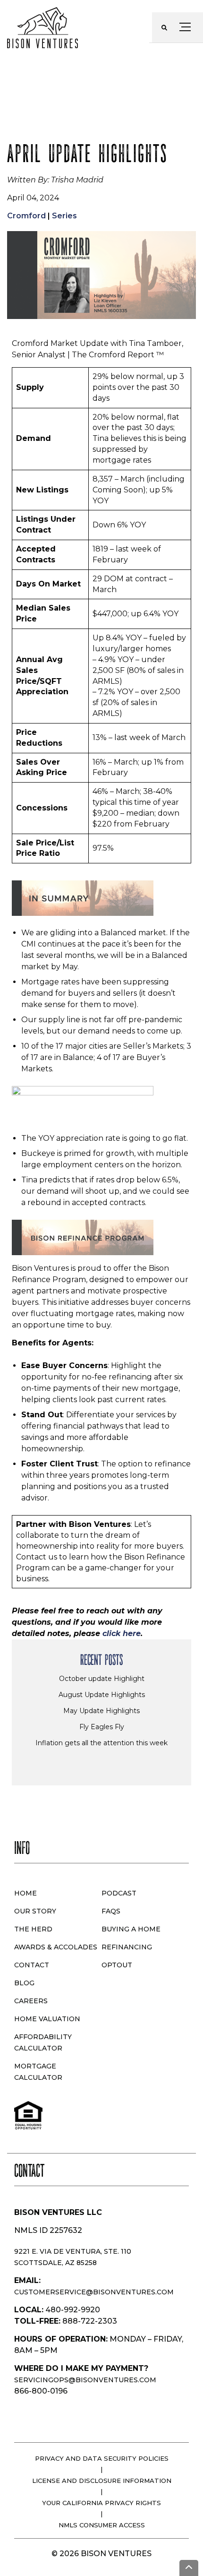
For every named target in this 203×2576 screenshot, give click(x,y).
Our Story (35, 1911)
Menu (187, 27)
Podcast (119, 1893)
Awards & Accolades (56, 1947)
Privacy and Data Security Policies (102, 2458)
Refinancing (127, 1947)
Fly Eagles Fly (102, 1727)
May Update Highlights (101, 1711)
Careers (31, 2001)
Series (64, 216)
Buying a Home (131, 1929)
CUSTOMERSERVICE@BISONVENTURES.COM (94, 2292)
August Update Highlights (102, 1695)
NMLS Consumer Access (102, 2525)
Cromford (26, 216)
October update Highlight (102, 1679)
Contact (32, 1965)
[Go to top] (189, 2568)
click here (122, 1633)
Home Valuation (47, 2019)
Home (25, 1893)
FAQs (111, 1911)
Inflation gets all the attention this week (101, 1743)
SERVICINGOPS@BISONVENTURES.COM (85, 2380)
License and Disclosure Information (102, 2481)
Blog (24, 1983)
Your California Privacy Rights (101, 2503)
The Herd (33, 1929)
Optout (117, 1965)
